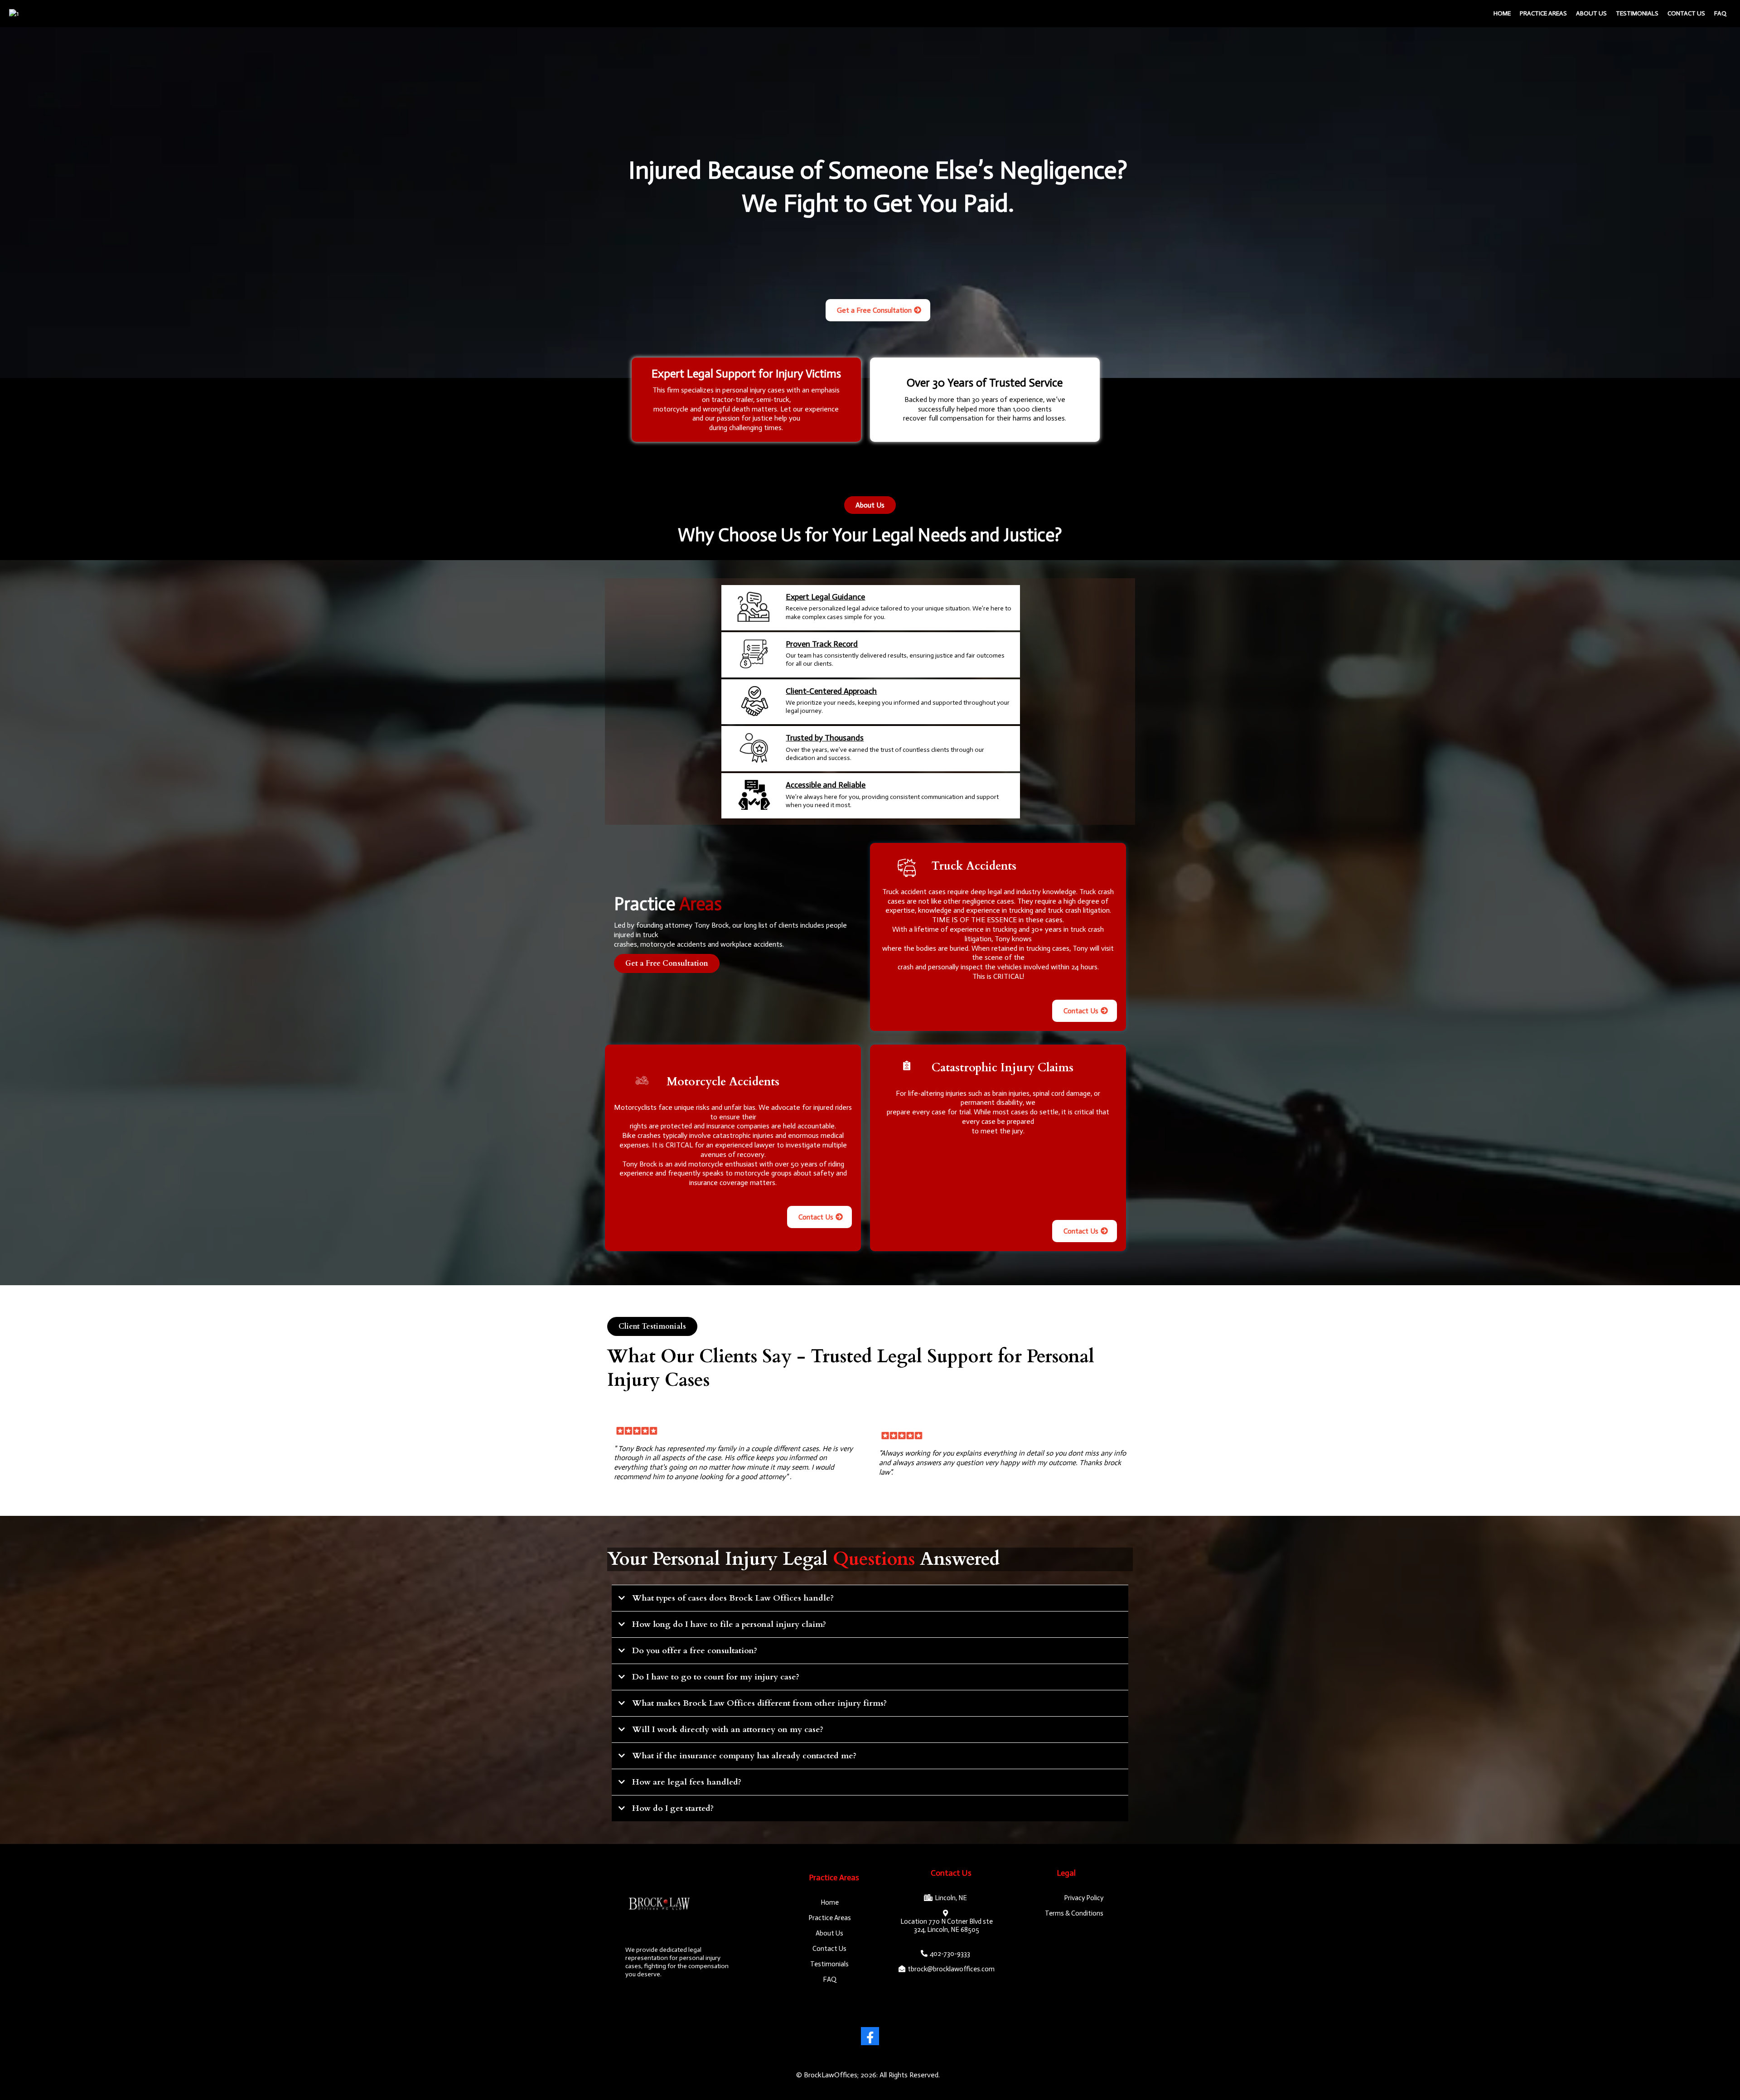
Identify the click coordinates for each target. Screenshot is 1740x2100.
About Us (1591, 13)
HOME (1502, 13)
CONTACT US (1686, 13)
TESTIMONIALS (1637, 13)
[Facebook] (870, 2036)
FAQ (1720, 13)
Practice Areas (1543, 13)
